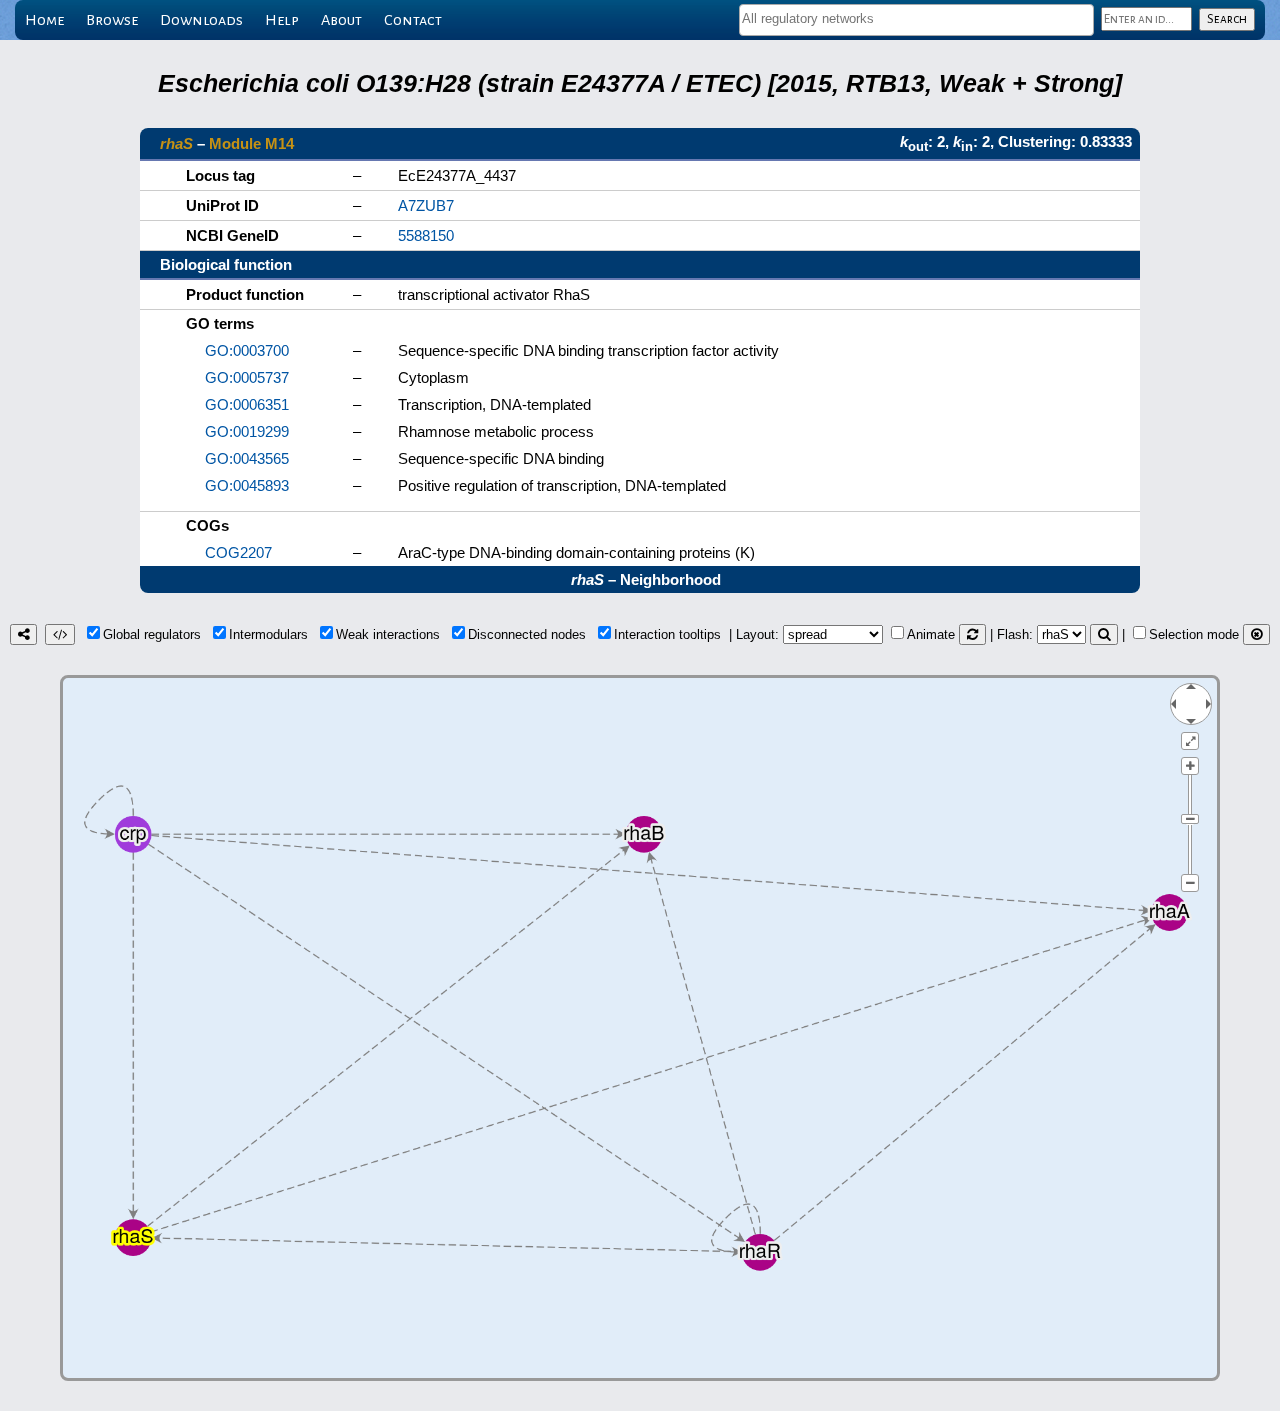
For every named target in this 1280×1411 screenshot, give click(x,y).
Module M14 (251, 143)
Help (282, 20)
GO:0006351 (247, 404)
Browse (112, 20)
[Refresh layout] (972, 634)
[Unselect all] (1256, 634)
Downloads (201, 20)
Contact (413, 20)
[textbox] (916, 18)
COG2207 (238, 552)
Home (44, 20)
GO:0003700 (247, 350)
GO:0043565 (247, 458)
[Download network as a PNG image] (23, 634)
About (341, 20)
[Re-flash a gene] (1104, 634)
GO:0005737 (247, 377)
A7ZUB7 (426, 205)
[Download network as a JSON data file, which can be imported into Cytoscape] (60, 634)
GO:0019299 (247, 431)
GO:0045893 (247, 485)
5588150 (426, 235)
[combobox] (916, 20)
